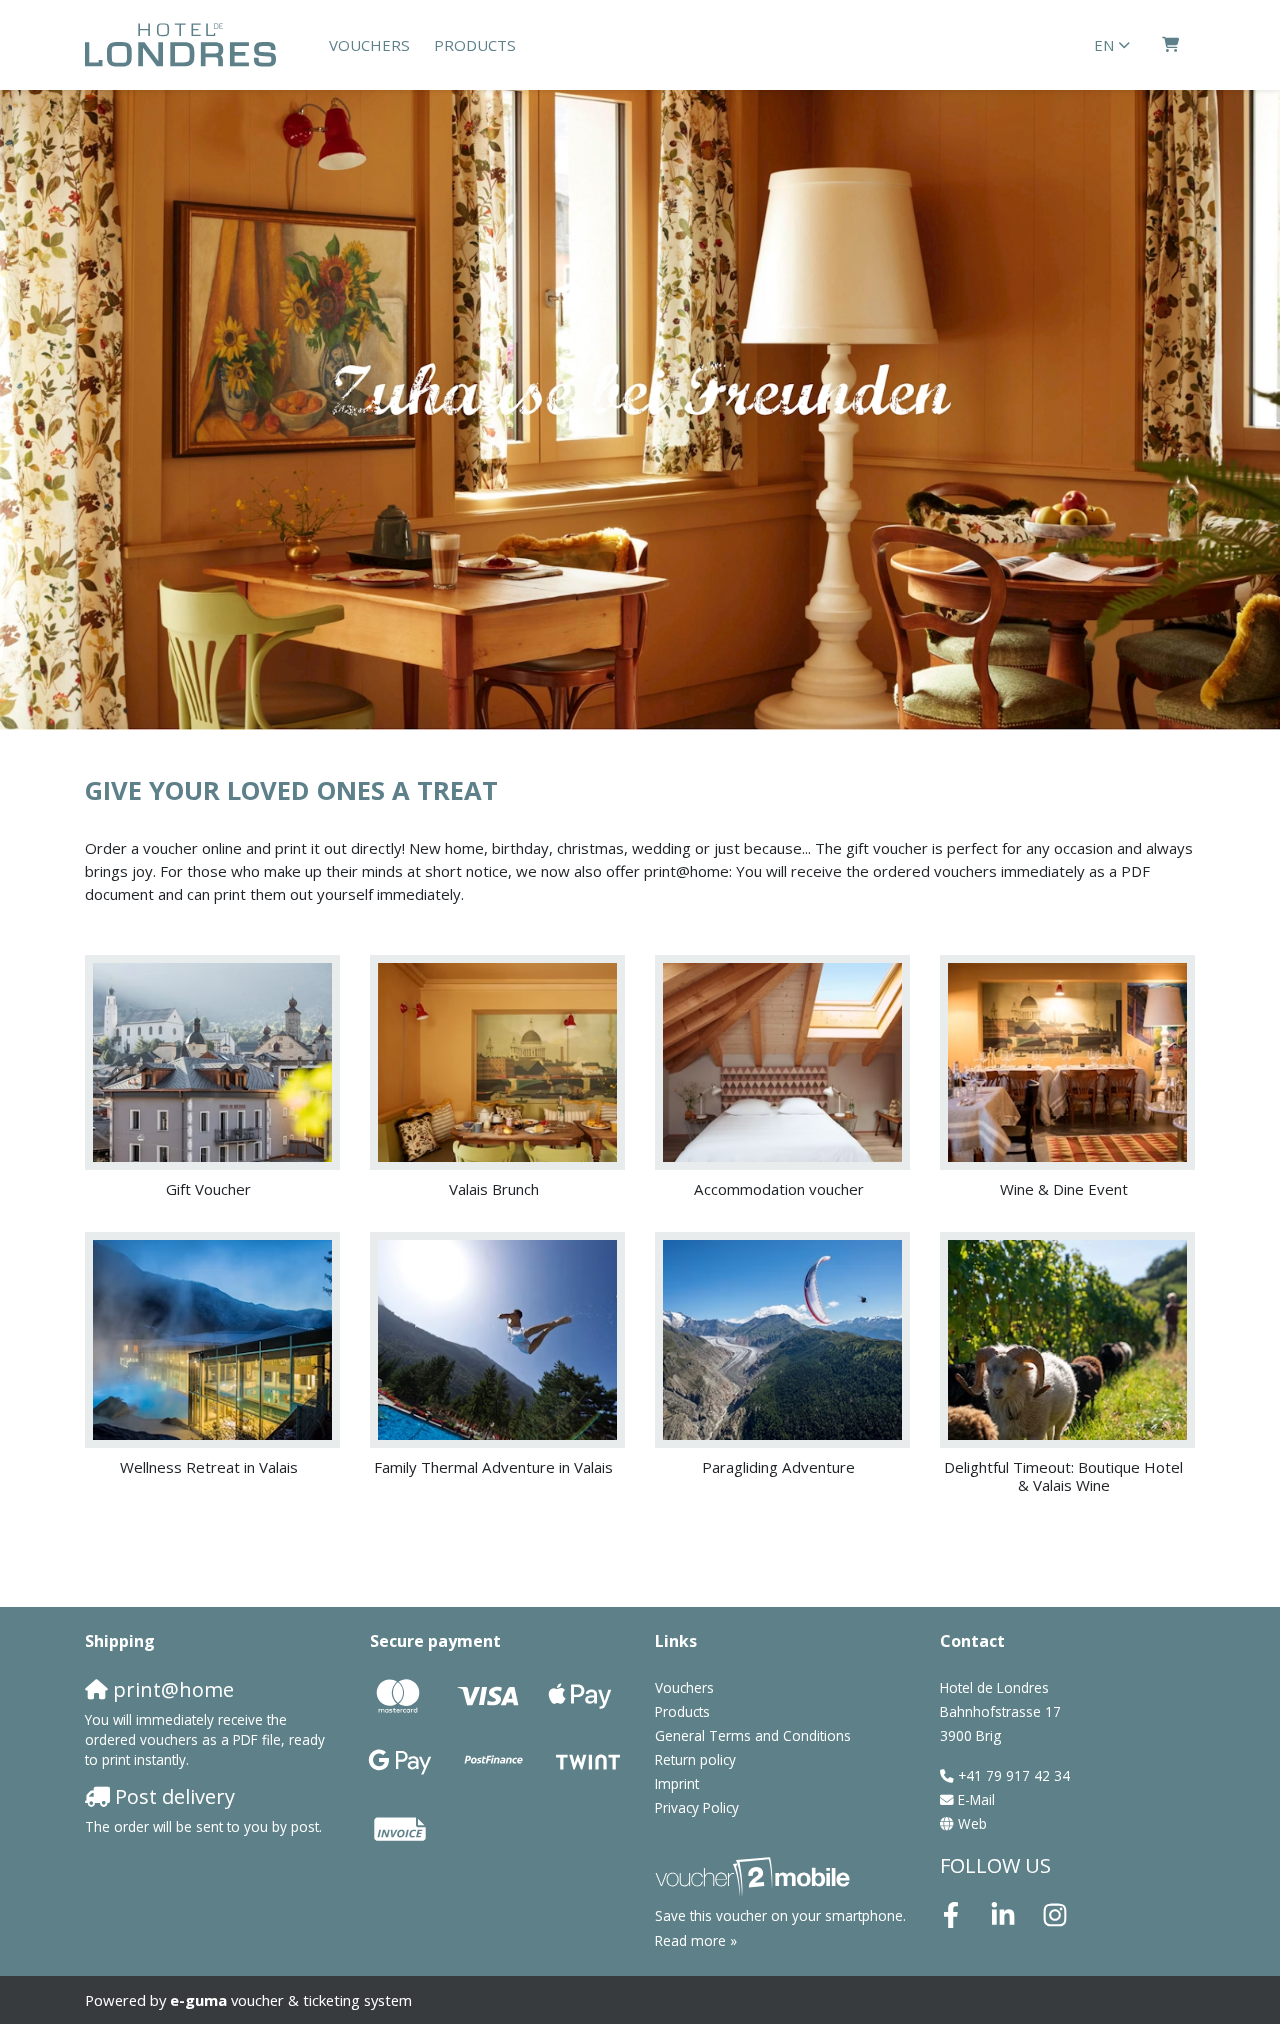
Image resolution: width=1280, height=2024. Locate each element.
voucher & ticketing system (291, 2000)
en (1104, 45)
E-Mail (976, 1800)
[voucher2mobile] (755, 1877)
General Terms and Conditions (753, 1736)
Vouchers (369, 45)
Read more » (696, 1941)
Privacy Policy (697, 1808)
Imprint (677, 1784)
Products (475, 45)
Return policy (695, 1760)
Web (972, 1824)
